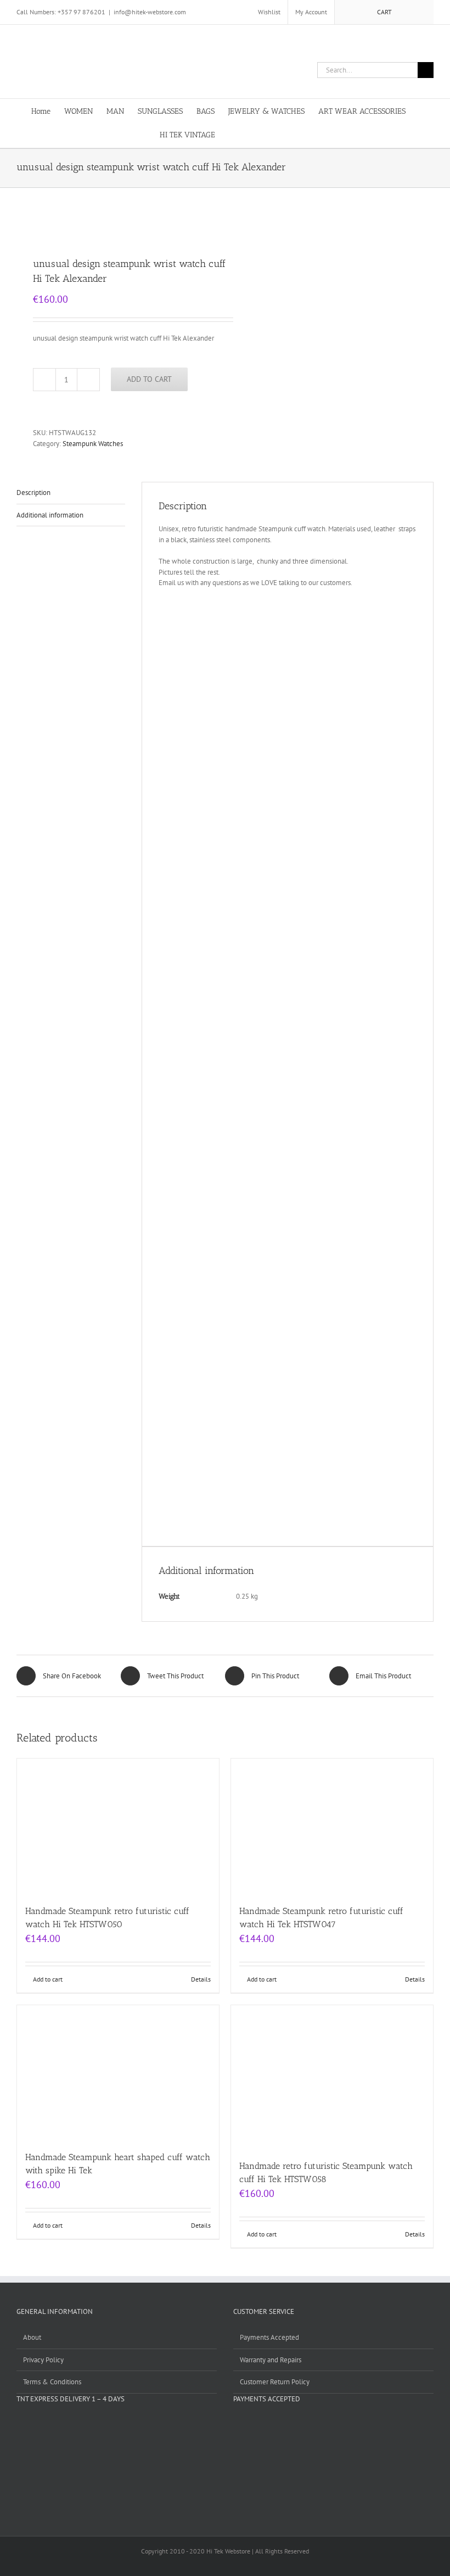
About (32, 2337)
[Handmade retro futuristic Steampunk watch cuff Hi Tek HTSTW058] (332, 2077)
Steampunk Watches (93, 444)
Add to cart (149, 379)
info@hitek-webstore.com (150, 12)
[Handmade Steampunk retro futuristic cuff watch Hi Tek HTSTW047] (332, 1826)
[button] (274, 134)
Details (201, 1979)
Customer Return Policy (275, 2382)
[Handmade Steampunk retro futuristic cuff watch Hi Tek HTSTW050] (118, 1826)
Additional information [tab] (50, 515)
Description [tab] (33, 493)
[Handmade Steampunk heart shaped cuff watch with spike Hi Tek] (118, 2073)
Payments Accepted (269, 2337)
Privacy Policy (43, 2360)
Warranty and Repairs (271, 2360)
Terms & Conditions (52, 2382)
